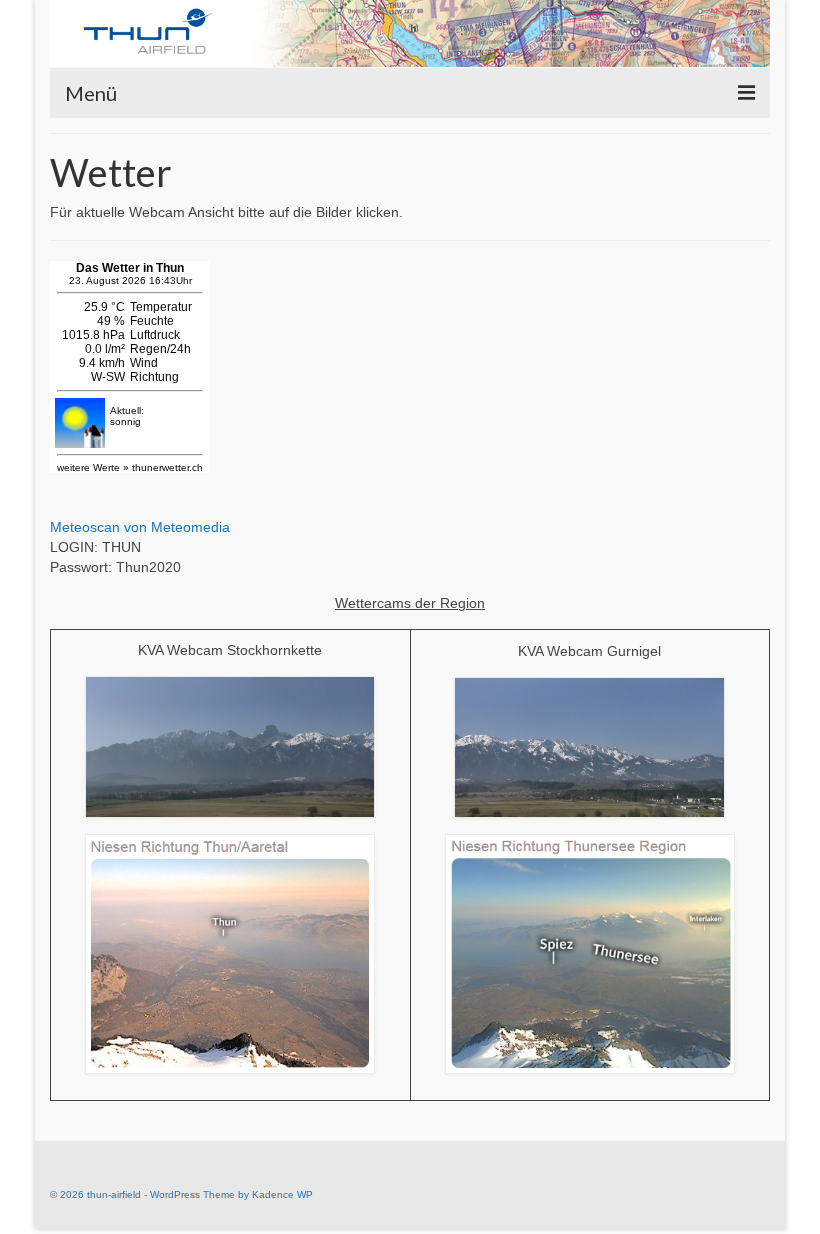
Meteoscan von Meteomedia (140, 527)
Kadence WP (282, 1194)
